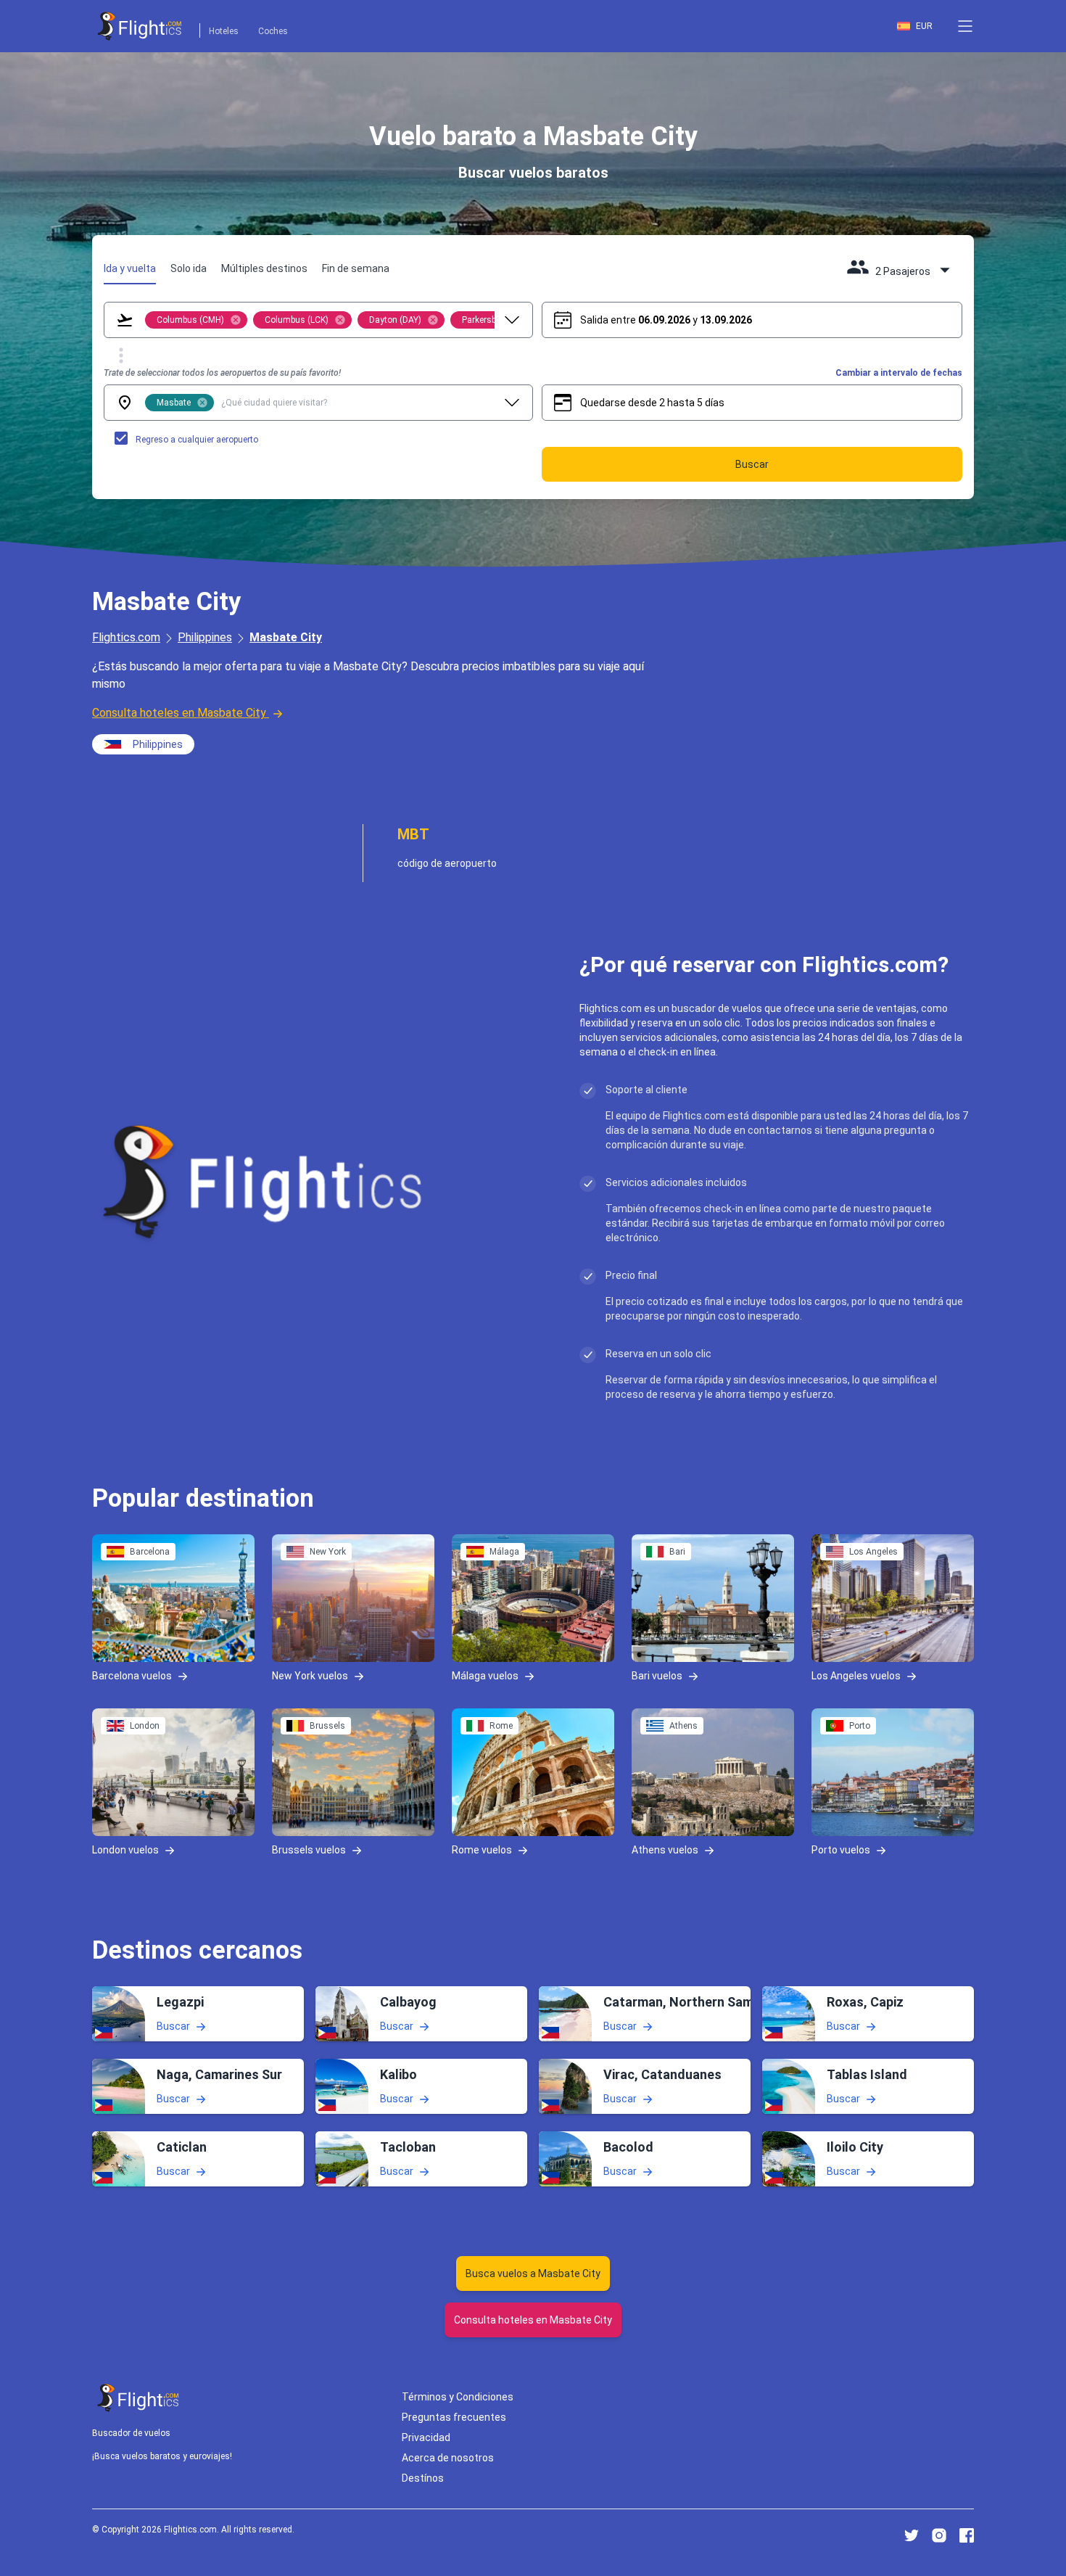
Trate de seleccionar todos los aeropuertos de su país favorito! (222, 373)
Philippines (205, 637)
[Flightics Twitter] (912, 2535)
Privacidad (426, 2437)
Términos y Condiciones (458, 2397)
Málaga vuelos (485, 1676)
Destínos (423, 2478)
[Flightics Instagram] (939, 2535)
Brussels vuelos (309, 1850)
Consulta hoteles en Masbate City (179, 713)
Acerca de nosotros (448, 2458)
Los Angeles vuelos (856, 1676)
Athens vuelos (665, 1850)
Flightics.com (126, 637)
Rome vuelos (482, 1850)
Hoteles (224, 31)
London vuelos (125, 1850)
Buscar (173, 2026)
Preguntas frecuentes (454, 2417)
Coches (273, 31)
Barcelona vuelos (132, 1676)
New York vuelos (310, 1676)
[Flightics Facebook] (967, 2535)
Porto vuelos (841, 1850)
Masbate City (286, 637)
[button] (965, 26)
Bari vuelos (657, 1676)
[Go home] (139, 2398)
